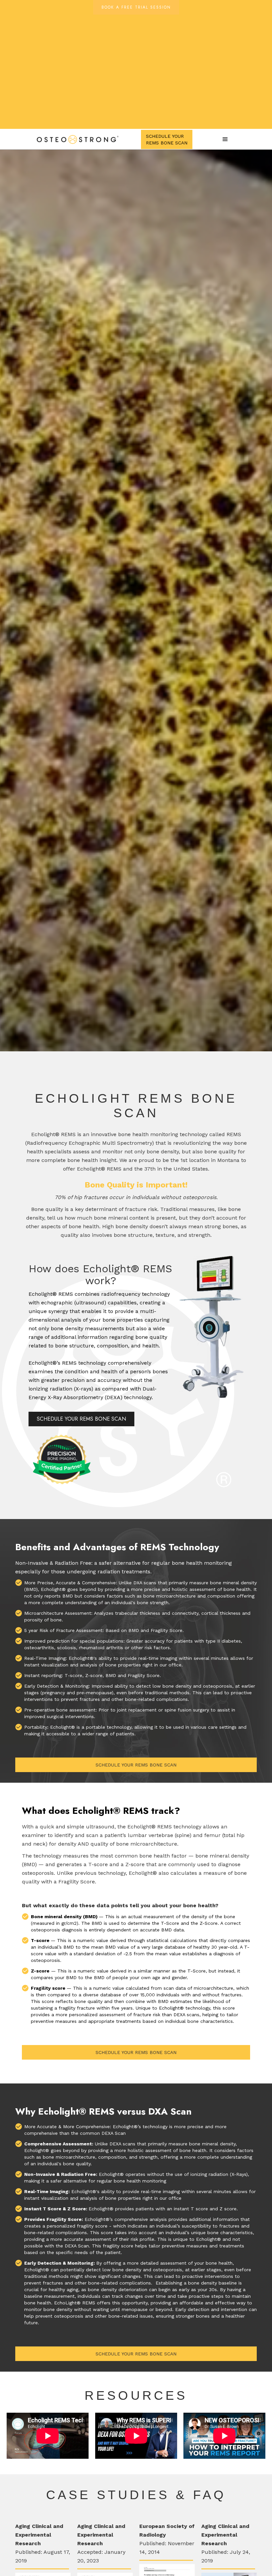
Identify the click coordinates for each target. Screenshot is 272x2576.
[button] (225, 139)
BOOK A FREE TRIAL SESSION (136, 7)
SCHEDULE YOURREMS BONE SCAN (167, 139)
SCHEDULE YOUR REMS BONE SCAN (81, 1419)
